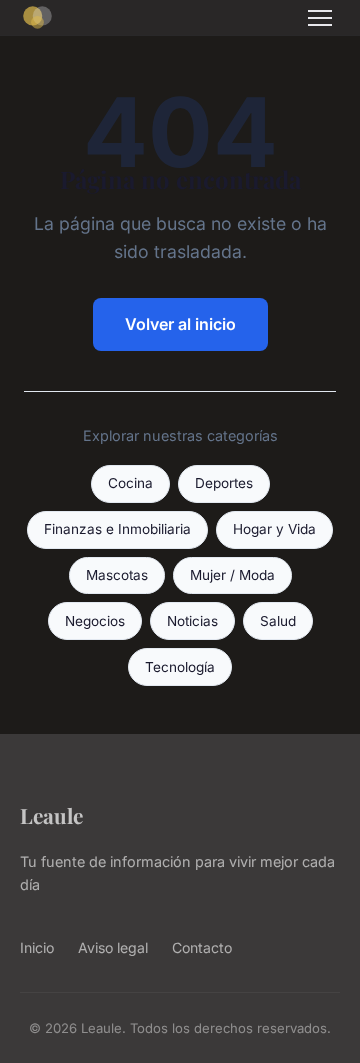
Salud (278, 621)
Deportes (224, 483)
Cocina (130, 483)
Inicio (37, 947)
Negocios (95, 621)
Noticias (192, 621)
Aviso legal (113, 947)
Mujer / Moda (232, 575)
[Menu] (320, 18)
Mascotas (117, 575)
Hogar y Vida (274, 529)
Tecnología (180, 667)
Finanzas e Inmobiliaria (117, 529)
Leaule (51, 815)
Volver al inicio (180, 324)
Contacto (202, 947)
